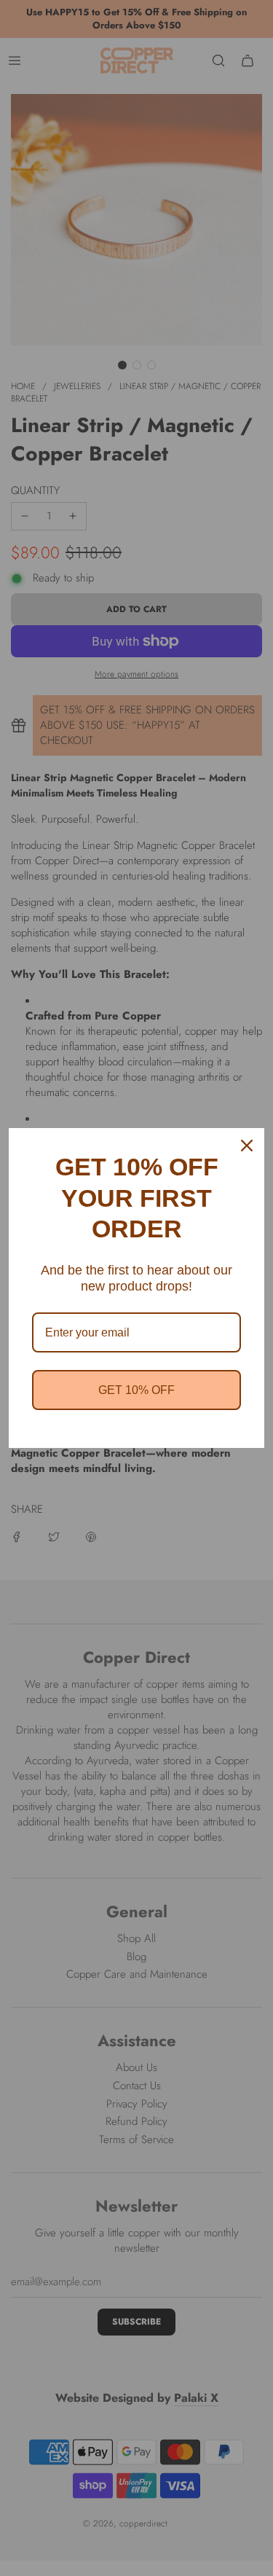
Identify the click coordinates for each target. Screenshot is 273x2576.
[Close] (247, 1146)
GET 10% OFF (136, 1390)
